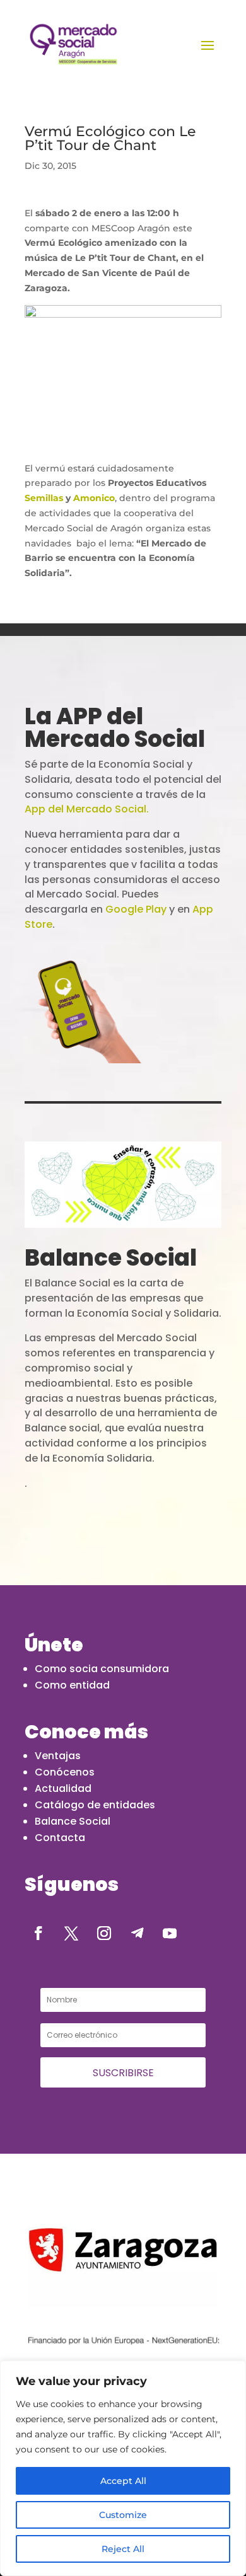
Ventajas (58, 1756)
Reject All (123, 2549)
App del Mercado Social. (87, 809)
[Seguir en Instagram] (104, 1933)
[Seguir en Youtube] (170, 1933)
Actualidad (63, 1788)
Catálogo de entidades (95, 1805)
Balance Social (73, 1821)
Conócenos (65, 1772)
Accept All (123, 2481)
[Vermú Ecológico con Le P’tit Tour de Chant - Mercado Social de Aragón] (73, 44)
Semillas (44, 498)
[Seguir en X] (71, 1933)
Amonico (94, 498)
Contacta (60, 1838)
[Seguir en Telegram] (137, 1933)
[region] (123, 2468)
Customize (123, 2515)
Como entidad (72, 1685)
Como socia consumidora (102, 1669)
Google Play (136, 909)
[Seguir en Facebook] (38, 1933)
